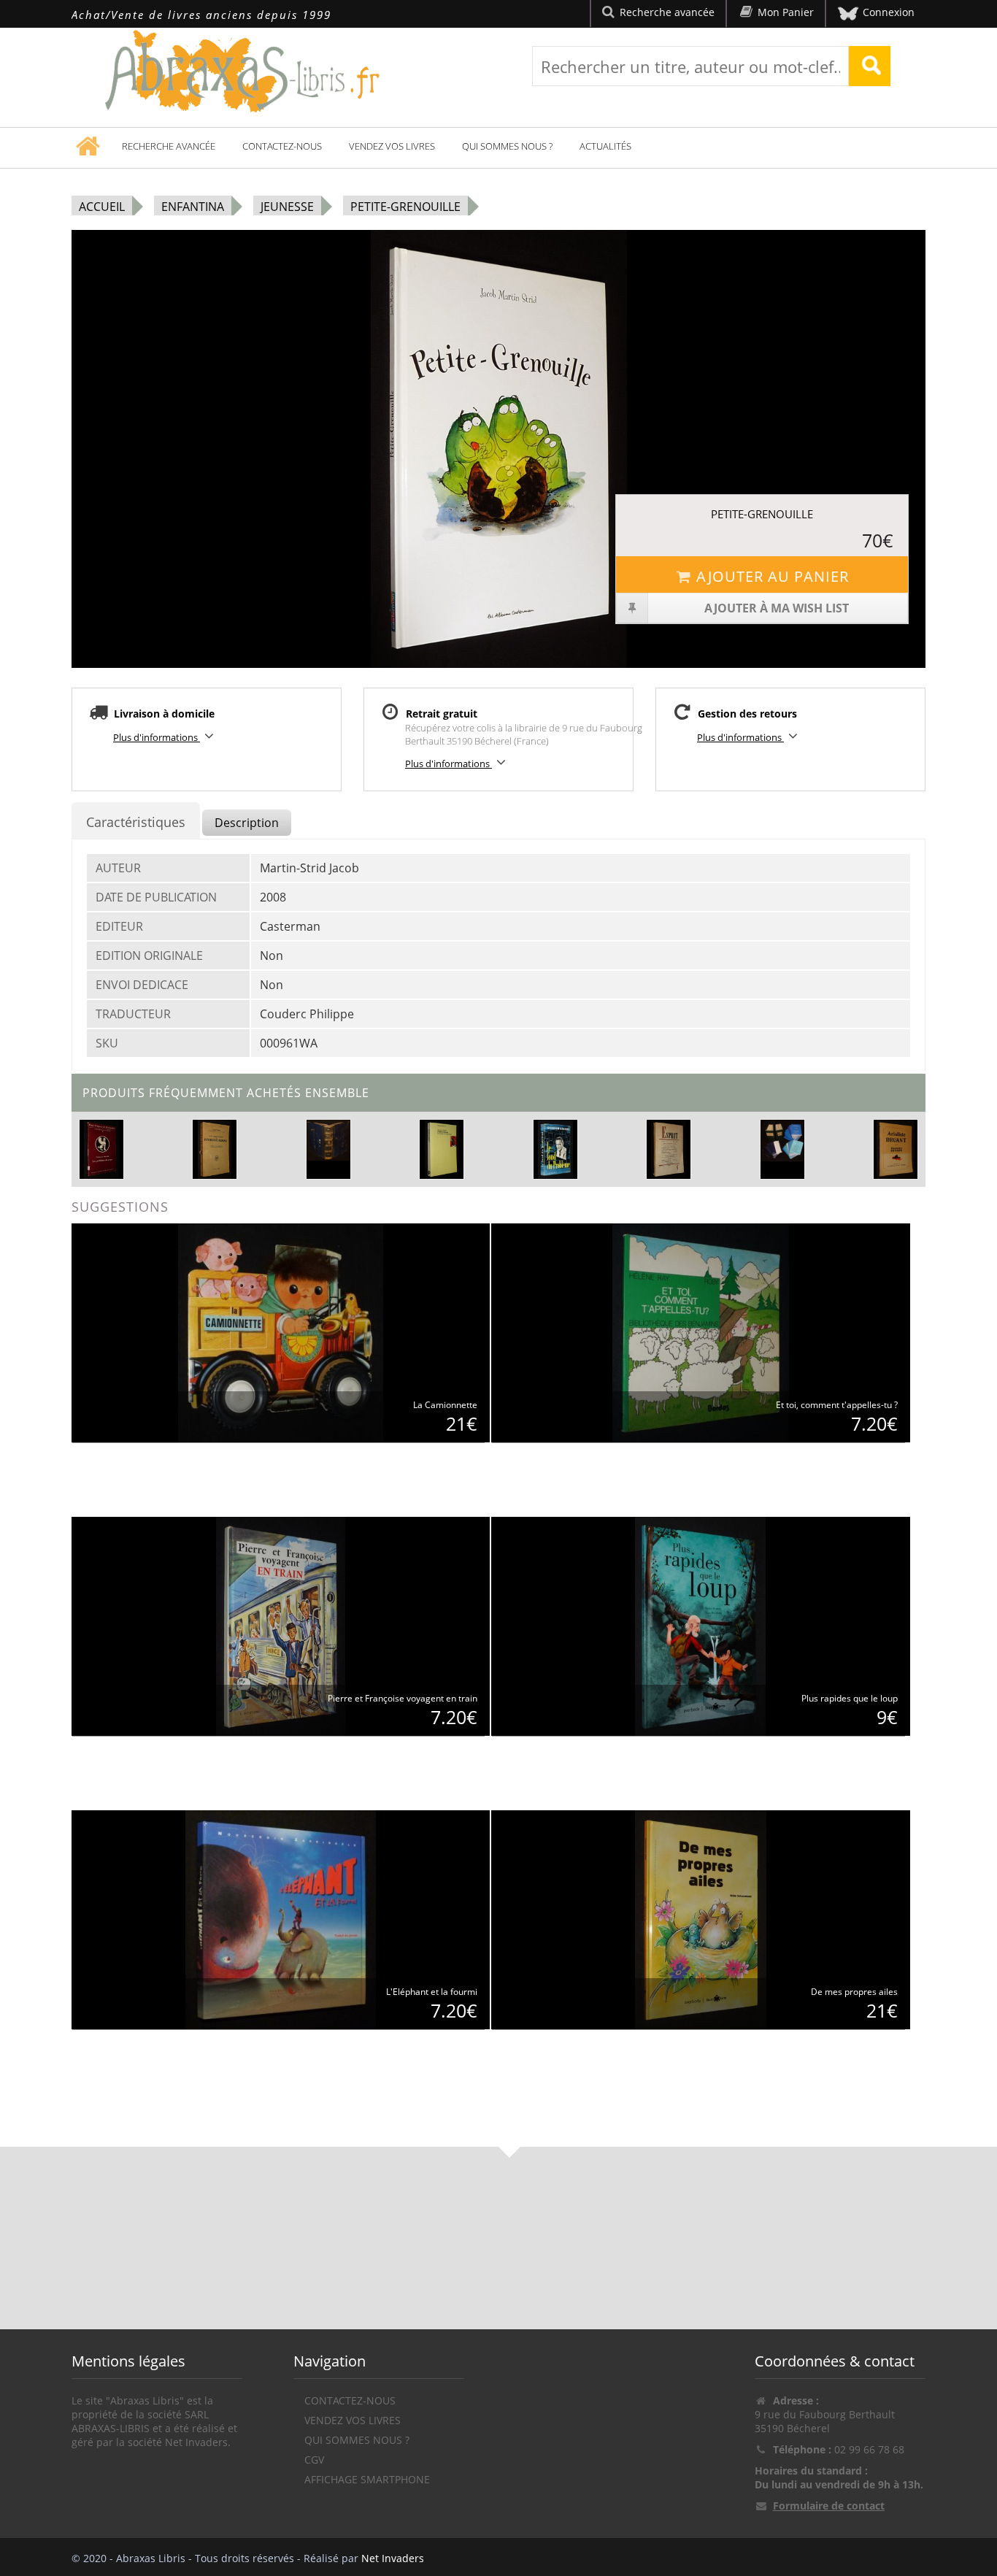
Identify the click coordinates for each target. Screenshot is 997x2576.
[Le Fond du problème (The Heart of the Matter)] (555, 1148)
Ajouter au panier (773, 576)
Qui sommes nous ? (507, 146)
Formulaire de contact (829, 2506)
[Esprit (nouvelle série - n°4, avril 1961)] (668, 1148)
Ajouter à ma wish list (777, 608)
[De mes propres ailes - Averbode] (701, 1919)
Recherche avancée (169, 146)
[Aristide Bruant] (895, 1148)
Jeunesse (287, 207)
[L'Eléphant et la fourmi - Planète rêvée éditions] (281, 1919)
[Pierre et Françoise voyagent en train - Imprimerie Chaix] (281, 1625)
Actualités (605, 146)
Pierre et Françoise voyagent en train (403, 1698)
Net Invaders (393, 2558)
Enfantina (193, 207)
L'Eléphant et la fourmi (432, 1992)
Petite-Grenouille (405, 207)
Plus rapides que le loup (850, 1698)
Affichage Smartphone (367, 2479)
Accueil (102, 207)
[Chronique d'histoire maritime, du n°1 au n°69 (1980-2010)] (782, 1141)
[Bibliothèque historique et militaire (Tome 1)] (328, 1141)
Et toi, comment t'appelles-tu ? (837, 1405)
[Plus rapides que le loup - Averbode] (700, 1625)
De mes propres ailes (854, 1992)
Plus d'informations (157, 737)
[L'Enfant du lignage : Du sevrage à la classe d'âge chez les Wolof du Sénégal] (442, 1148)
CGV (314, 2460)
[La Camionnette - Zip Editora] (280, 1332)
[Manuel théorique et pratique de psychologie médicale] (215, 1148)
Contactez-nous (282, 146)
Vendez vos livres (392, 146)
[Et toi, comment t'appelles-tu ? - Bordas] (700, 1332)
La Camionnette (445, 1405)
